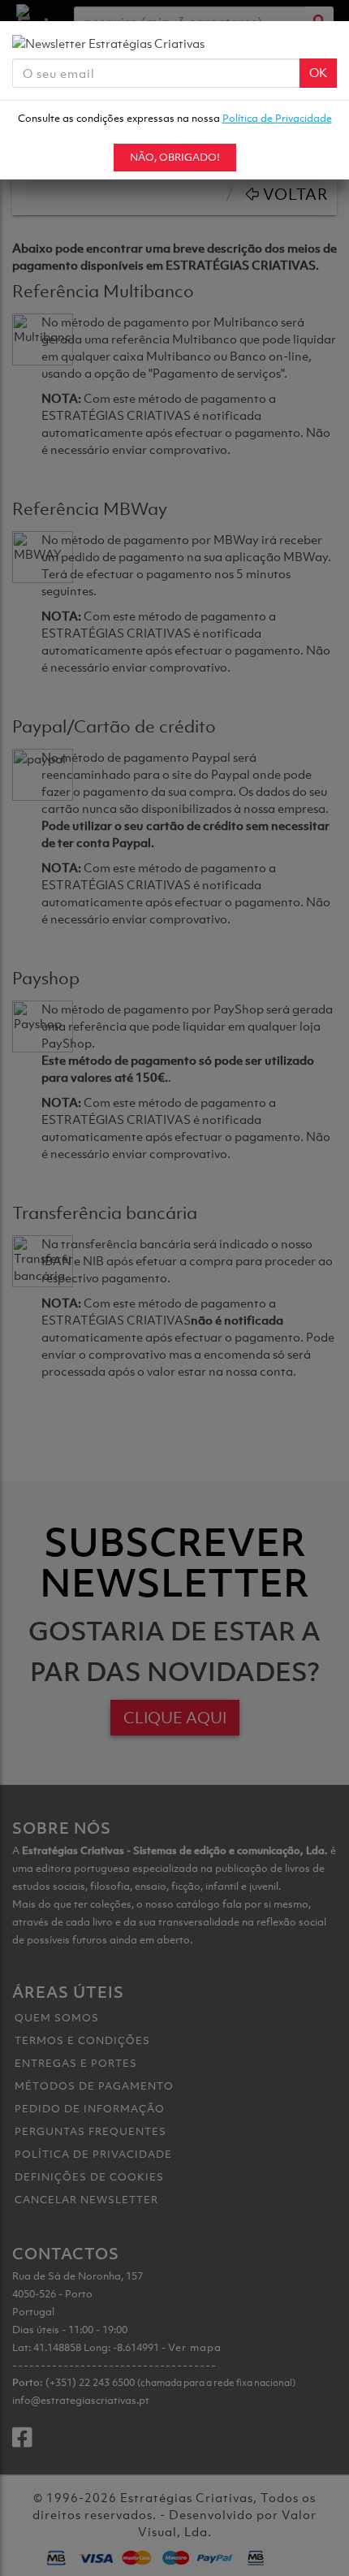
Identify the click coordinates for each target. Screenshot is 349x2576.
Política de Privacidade (277, 118)
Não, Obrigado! (175, 157)
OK (318, 72)
